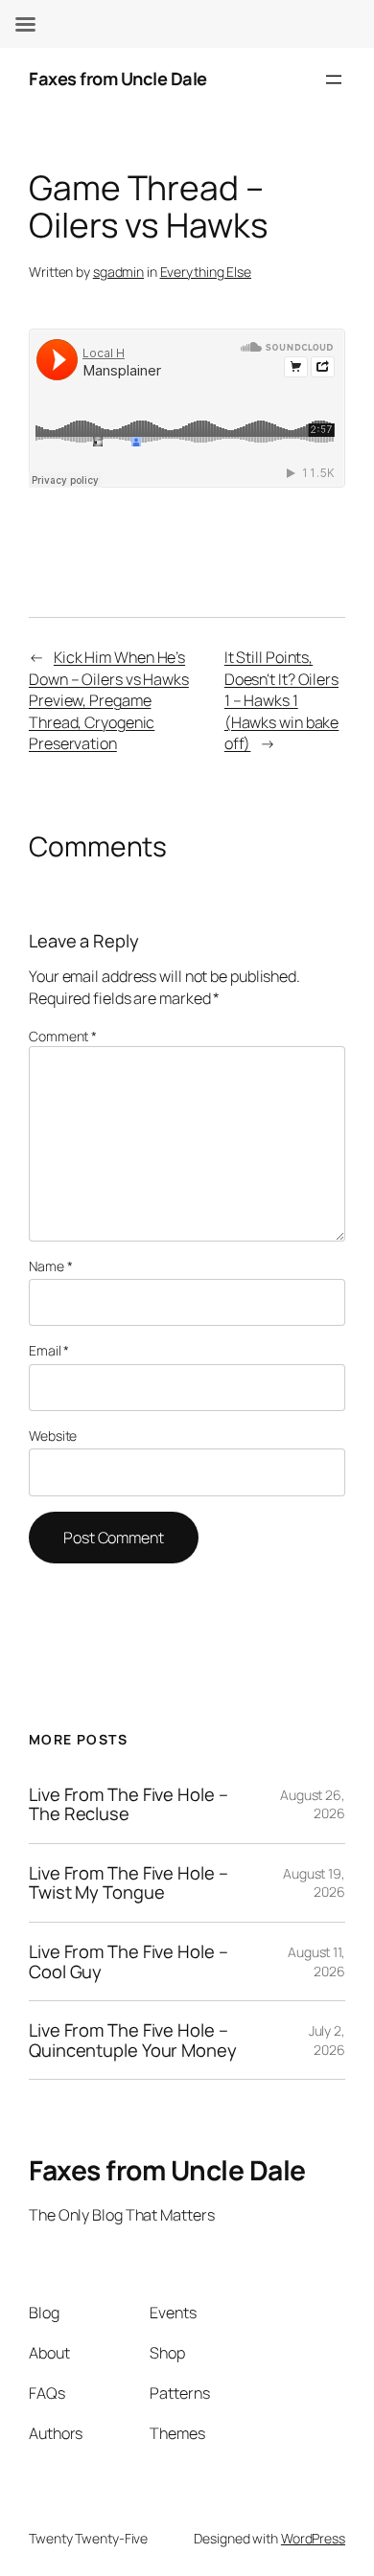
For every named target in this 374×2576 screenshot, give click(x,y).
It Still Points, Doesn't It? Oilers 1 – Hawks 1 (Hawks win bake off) (282, 700)
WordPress (313, 2538)
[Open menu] (334, 80)
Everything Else (206, 272)
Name (50, 1266)
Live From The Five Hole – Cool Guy (129, 1961)
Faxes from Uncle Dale (118, 79)
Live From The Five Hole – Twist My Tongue (129, 1883)
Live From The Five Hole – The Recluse (129, 1804)
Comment (63, 1036)
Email (49, 1350)
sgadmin (118, 272)
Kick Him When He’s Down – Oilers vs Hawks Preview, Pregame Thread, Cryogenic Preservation (109, 700)
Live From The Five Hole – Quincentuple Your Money (133, 2040)
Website (53, 1436)
